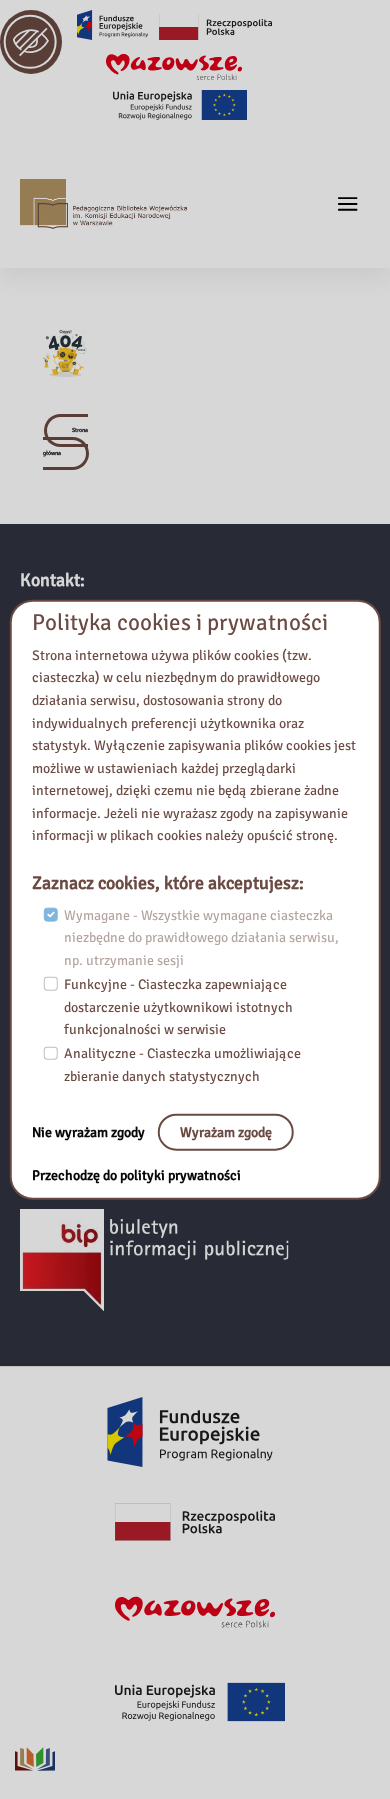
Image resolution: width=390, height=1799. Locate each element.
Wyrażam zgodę (226, 1131)
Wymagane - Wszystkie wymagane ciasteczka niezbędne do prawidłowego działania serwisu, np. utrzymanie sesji (201, 937)
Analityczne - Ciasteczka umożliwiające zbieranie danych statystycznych (182, 1065)
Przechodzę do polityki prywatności (136, 1175)
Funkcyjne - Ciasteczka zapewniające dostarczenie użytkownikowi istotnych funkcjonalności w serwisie (178, 1007)
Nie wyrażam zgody (90, 1131)
